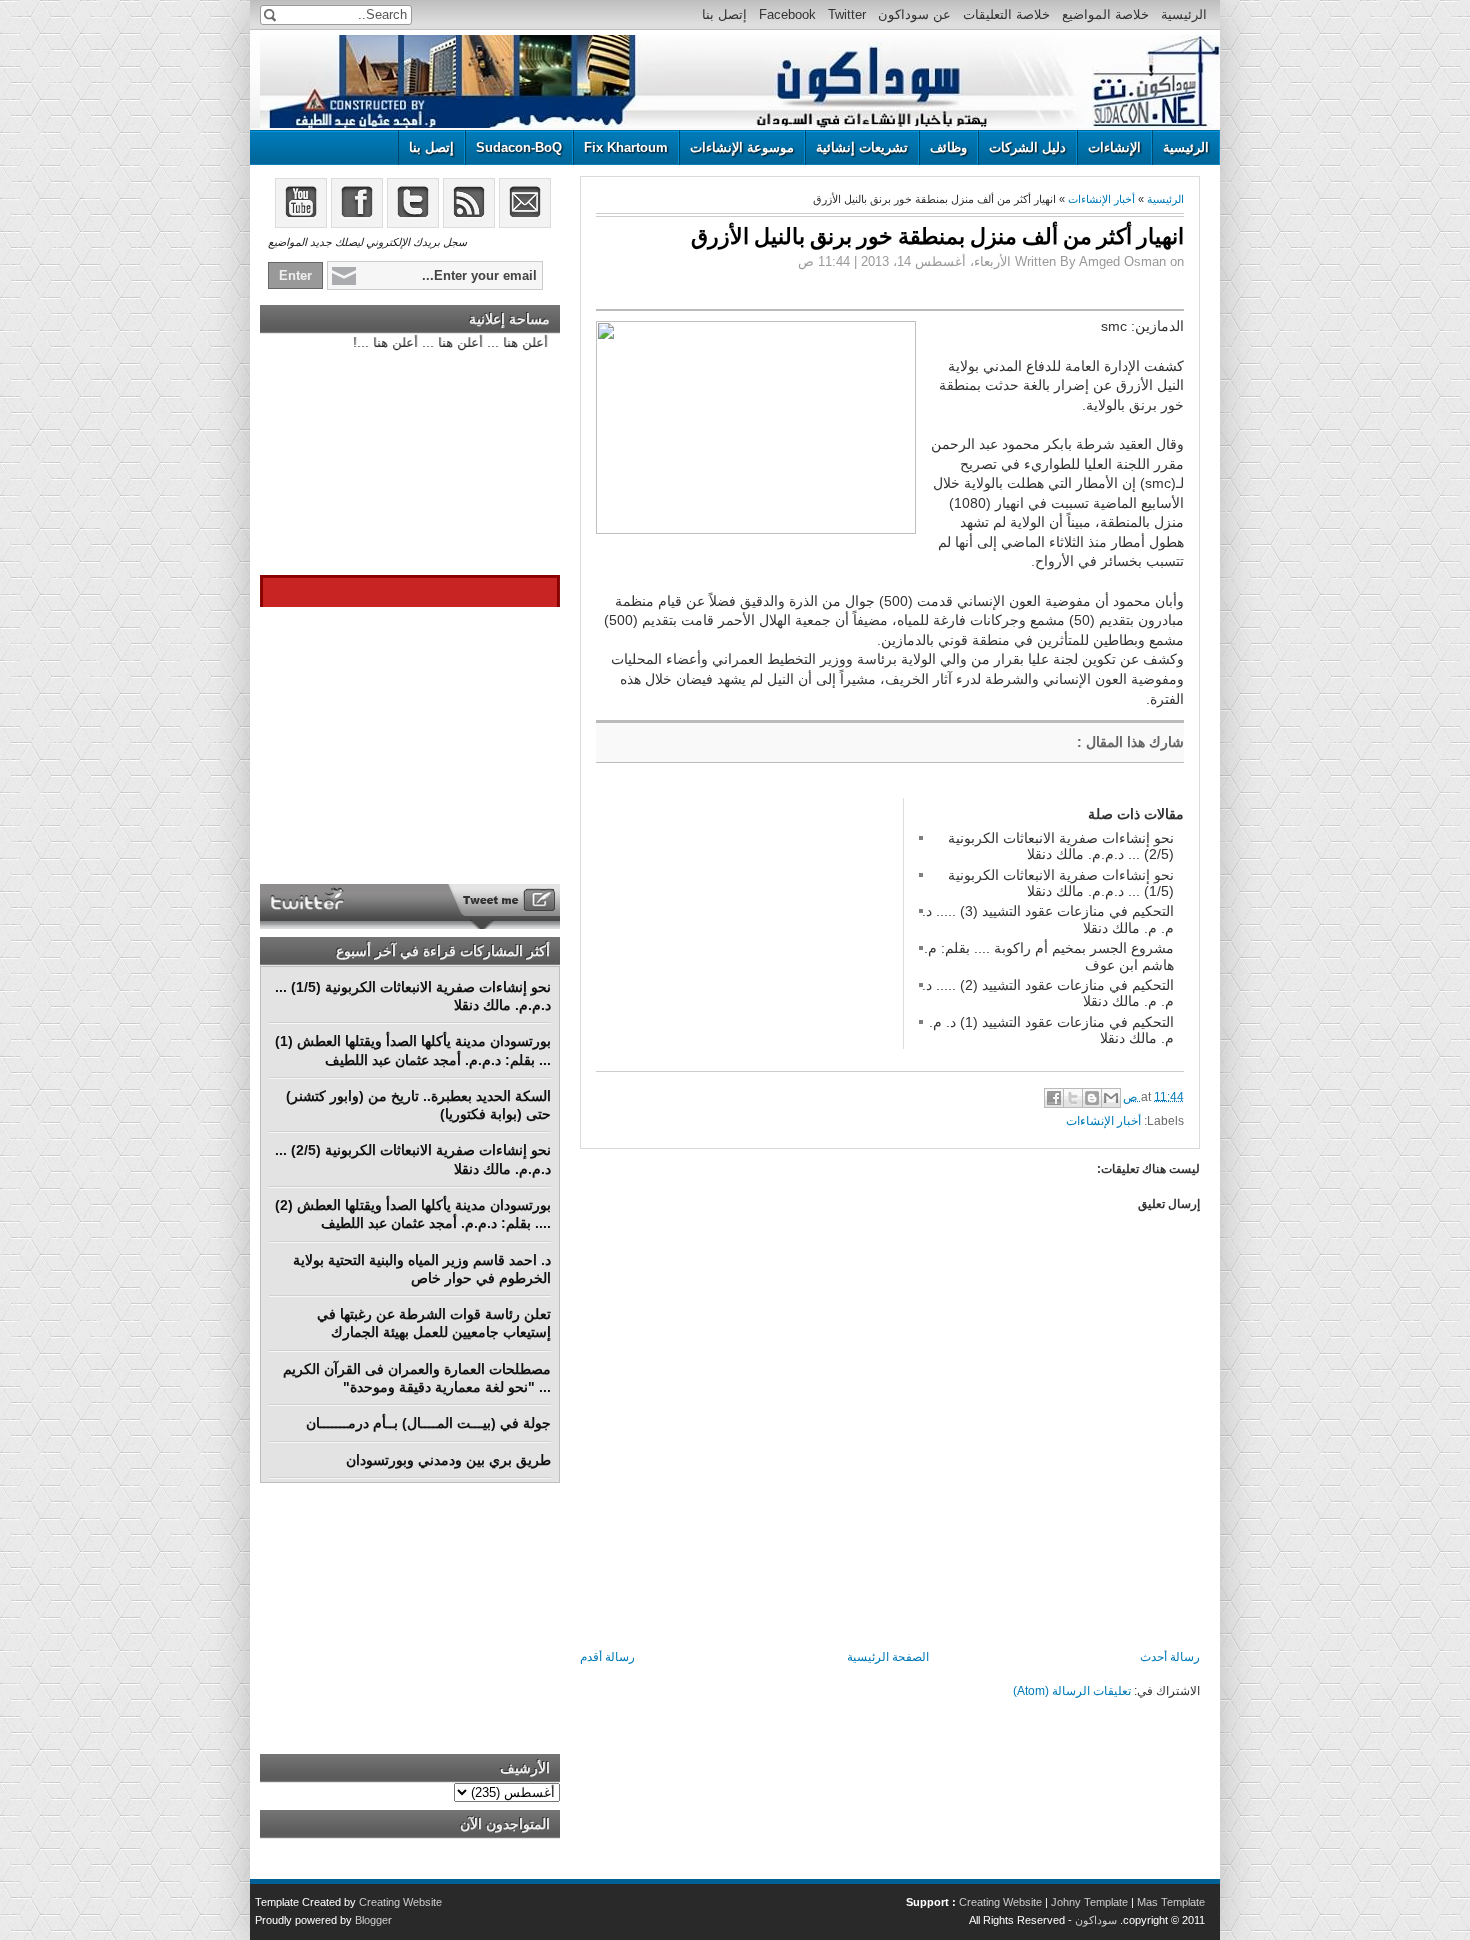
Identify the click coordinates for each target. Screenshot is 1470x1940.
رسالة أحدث (1170, 1657)
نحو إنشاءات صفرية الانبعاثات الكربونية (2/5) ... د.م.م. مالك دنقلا (1061, 846)
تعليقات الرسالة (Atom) (1072, 1691)
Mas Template (1171, 1902)
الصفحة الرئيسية (888, 1657)
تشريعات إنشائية (862, 147)
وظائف (948, 147)
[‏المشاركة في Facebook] (1054, 1098)
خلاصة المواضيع (1105, 14)
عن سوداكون (914, 14)
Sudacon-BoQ (519, 147)
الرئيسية (1184, 14)
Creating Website (1000, 1902)
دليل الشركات (1027, 147)
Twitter (847, 14)
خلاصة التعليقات (1006, 14)
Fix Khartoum (626, 147)
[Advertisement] (746, 923)
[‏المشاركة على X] (1073, 1098)
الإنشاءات (1114, 147)
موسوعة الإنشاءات (742, 147)
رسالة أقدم (607, 1657)
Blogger (373, 1920)
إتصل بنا (724, 14)
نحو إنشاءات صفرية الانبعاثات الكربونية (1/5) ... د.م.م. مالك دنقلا (1061, 883)
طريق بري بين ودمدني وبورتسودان (448, 1460)
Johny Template (1089, 1902)
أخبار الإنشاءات (1101, 199)
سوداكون (1096, 1920)
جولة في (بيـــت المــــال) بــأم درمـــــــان (428, 1423)
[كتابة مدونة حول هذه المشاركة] (1092, 1098)
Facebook (787, 14)
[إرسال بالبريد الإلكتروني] (1111, 1098)
